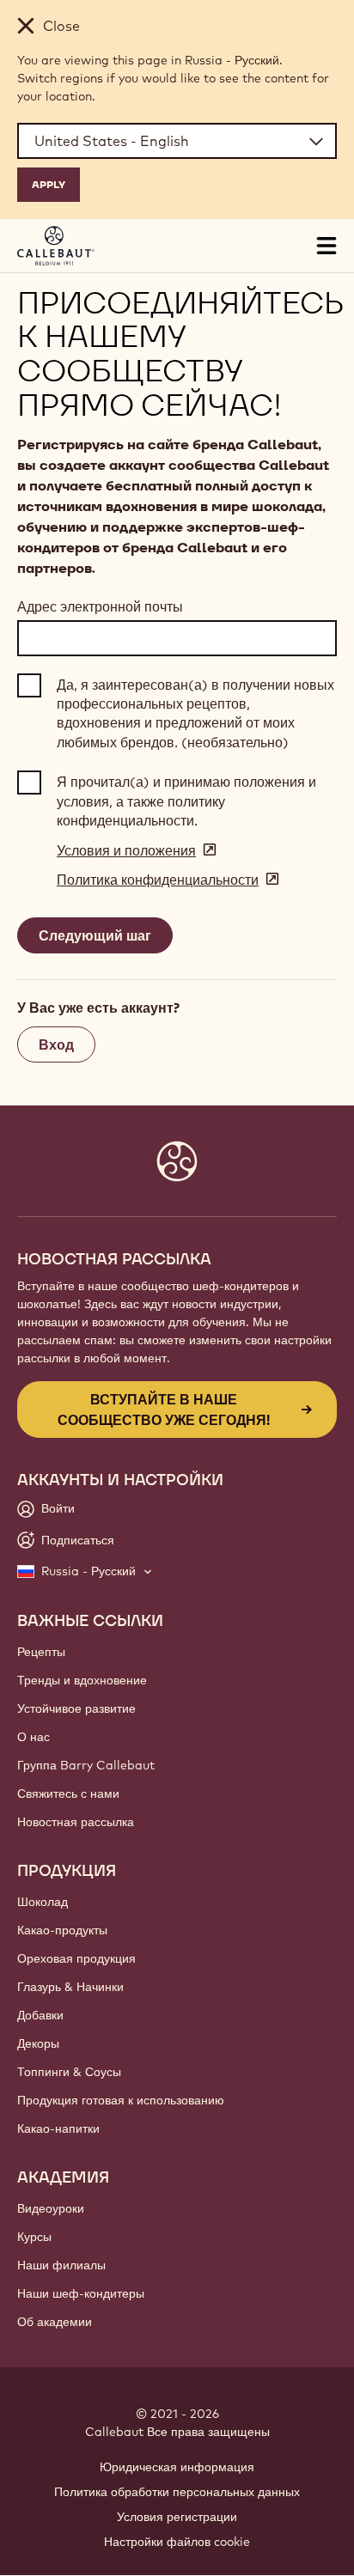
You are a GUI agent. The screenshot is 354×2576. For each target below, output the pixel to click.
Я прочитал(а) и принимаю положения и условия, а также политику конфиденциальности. (186, 801)
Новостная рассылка (76, 1822)
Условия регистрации (177, 2517)
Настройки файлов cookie (177, 2542)
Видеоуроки (51, 2208)
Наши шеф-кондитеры (81, 2293)
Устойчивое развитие (76, 1708)
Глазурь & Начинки (70, 1987)
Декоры (38, 2043)
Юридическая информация (177, 2467)
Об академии (55, 2322)
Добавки (40, 2015)
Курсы (34, 2237)
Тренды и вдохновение (82, 1680)
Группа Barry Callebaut (86, 1765)
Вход (56, 1044)
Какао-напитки (58, 2128)
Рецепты (41, 1652)
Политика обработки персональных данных (177, 2492)
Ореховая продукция (76, 1958)
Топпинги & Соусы (69, 2072)
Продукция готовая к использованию (121, 2100)
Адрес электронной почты (100, 606)
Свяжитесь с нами (68, 1793)
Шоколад (43, 1902)
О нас (34, 1737)
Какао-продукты (62, 1930)
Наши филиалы (61, 2265)
